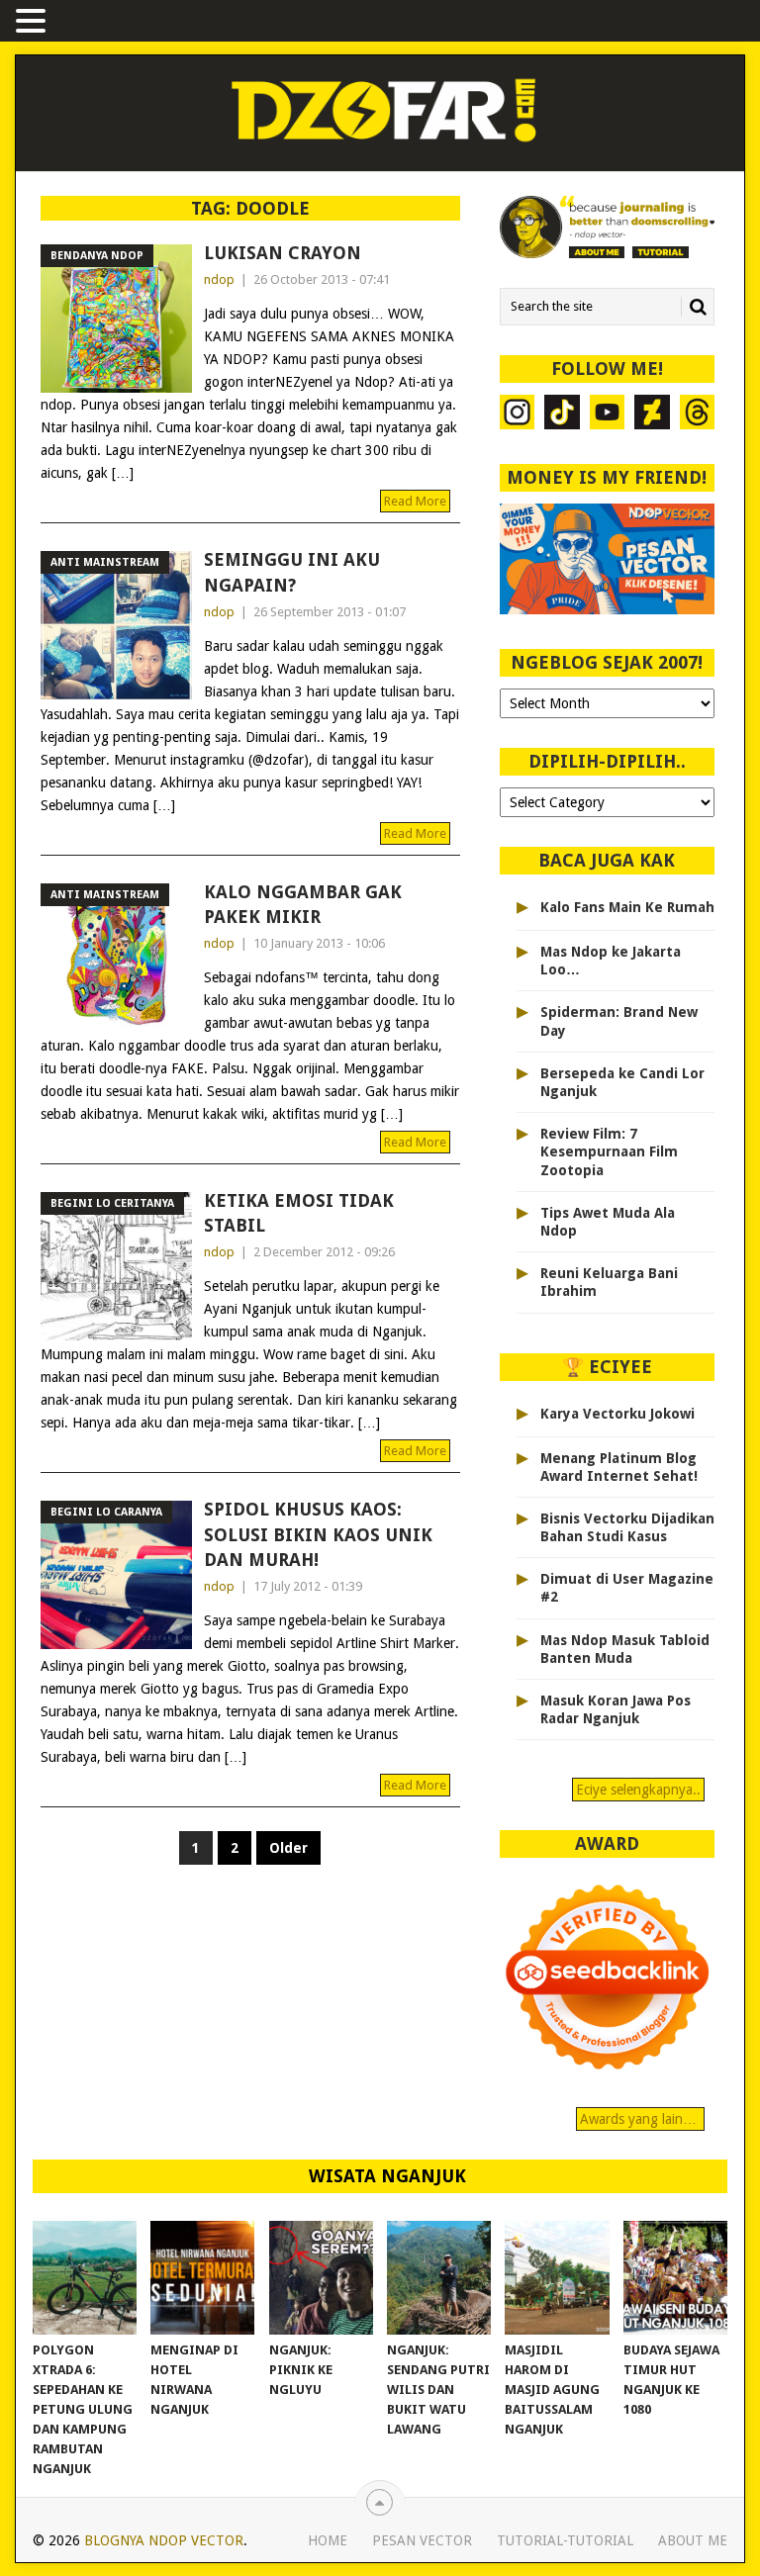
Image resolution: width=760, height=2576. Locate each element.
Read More (415, 501)
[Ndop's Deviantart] (652, 414)
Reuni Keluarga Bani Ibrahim (609, 1282)
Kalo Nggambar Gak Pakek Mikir (303, 904)
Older (288, 1848)
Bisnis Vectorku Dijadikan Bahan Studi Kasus (627, 1527)
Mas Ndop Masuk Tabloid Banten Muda (625, 1649)
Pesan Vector (422, 2540)
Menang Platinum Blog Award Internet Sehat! (619, 1467)
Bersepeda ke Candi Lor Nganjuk (622, 1082)
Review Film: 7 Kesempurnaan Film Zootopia (609, 1151)
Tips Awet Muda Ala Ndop (608, 1222)
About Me (693, 2540)
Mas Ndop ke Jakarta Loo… (611, 961)
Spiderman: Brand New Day (619, 1021)
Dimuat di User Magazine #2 (627, 1588)
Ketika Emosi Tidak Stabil (299, 1213)
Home (328, 2540)
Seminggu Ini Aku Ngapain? (292, 572)
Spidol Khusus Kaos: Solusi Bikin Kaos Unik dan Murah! (318, 1534)
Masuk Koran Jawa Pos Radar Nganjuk (616, 1709)
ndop (219, 279)
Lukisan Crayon (283, 253)
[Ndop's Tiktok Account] (562, 414)
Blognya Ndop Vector (164, 2540)
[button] (34, 22)
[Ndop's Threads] (697, 414)
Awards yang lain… (640, 2119)
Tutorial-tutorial (565, 2540)
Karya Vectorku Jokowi (617, 1414)
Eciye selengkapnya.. (638, 1790)
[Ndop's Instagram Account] (517, 414)
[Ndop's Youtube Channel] (607, 414)
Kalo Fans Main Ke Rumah (627, 907)
